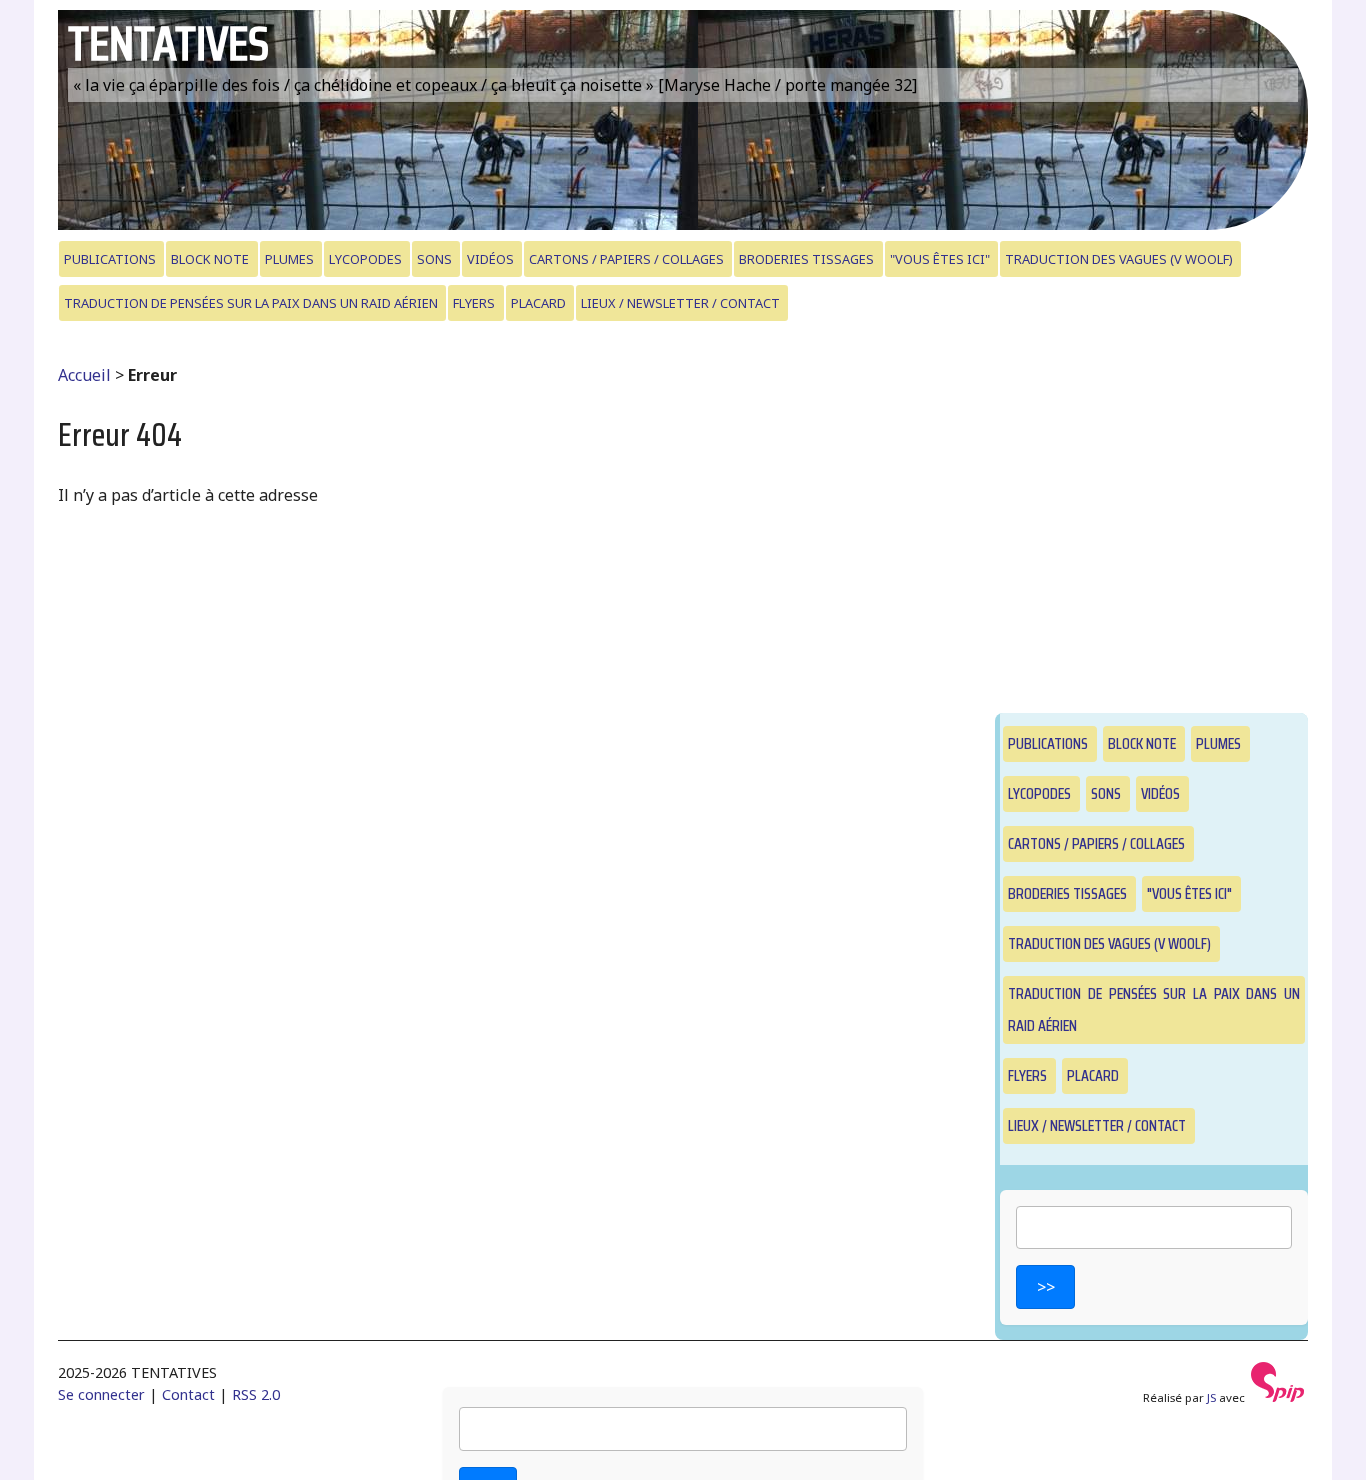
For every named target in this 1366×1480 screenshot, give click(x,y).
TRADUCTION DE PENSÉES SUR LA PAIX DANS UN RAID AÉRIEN (251, 303)
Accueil (84, 375)
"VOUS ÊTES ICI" (940, 259)
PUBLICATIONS (110, 259)
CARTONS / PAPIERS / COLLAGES (626, 259)
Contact (188, 1394)
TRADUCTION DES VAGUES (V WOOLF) (1119, 259)
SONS (434, 259)
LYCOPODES (365, 259)
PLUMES (289, 259)
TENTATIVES (168, 43)
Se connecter (101, 1394)
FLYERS (474, 303)
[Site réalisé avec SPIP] (1278, 1397)
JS (1211, 1397)
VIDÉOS (490, 259)
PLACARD (538, 303)
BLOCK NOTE (210, 259)
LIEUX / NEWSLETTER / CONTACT (680, 303)
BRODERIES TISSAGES (806, 259)
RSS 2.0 (256, 1394)
